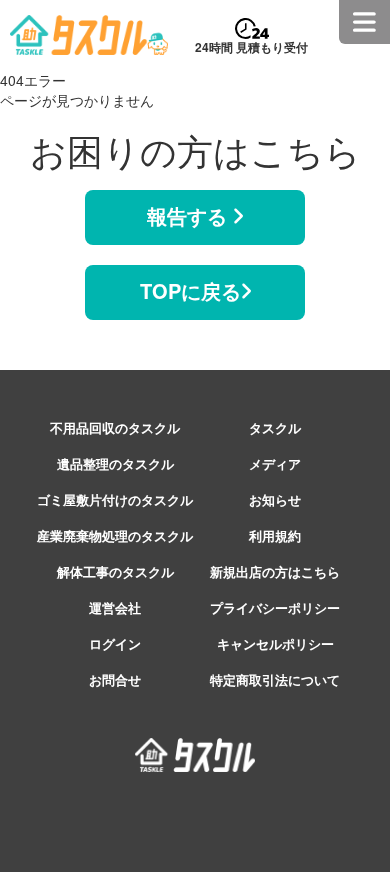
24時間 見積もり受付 (251, 47)
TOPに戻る (190, 290)
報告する (190, 215)
